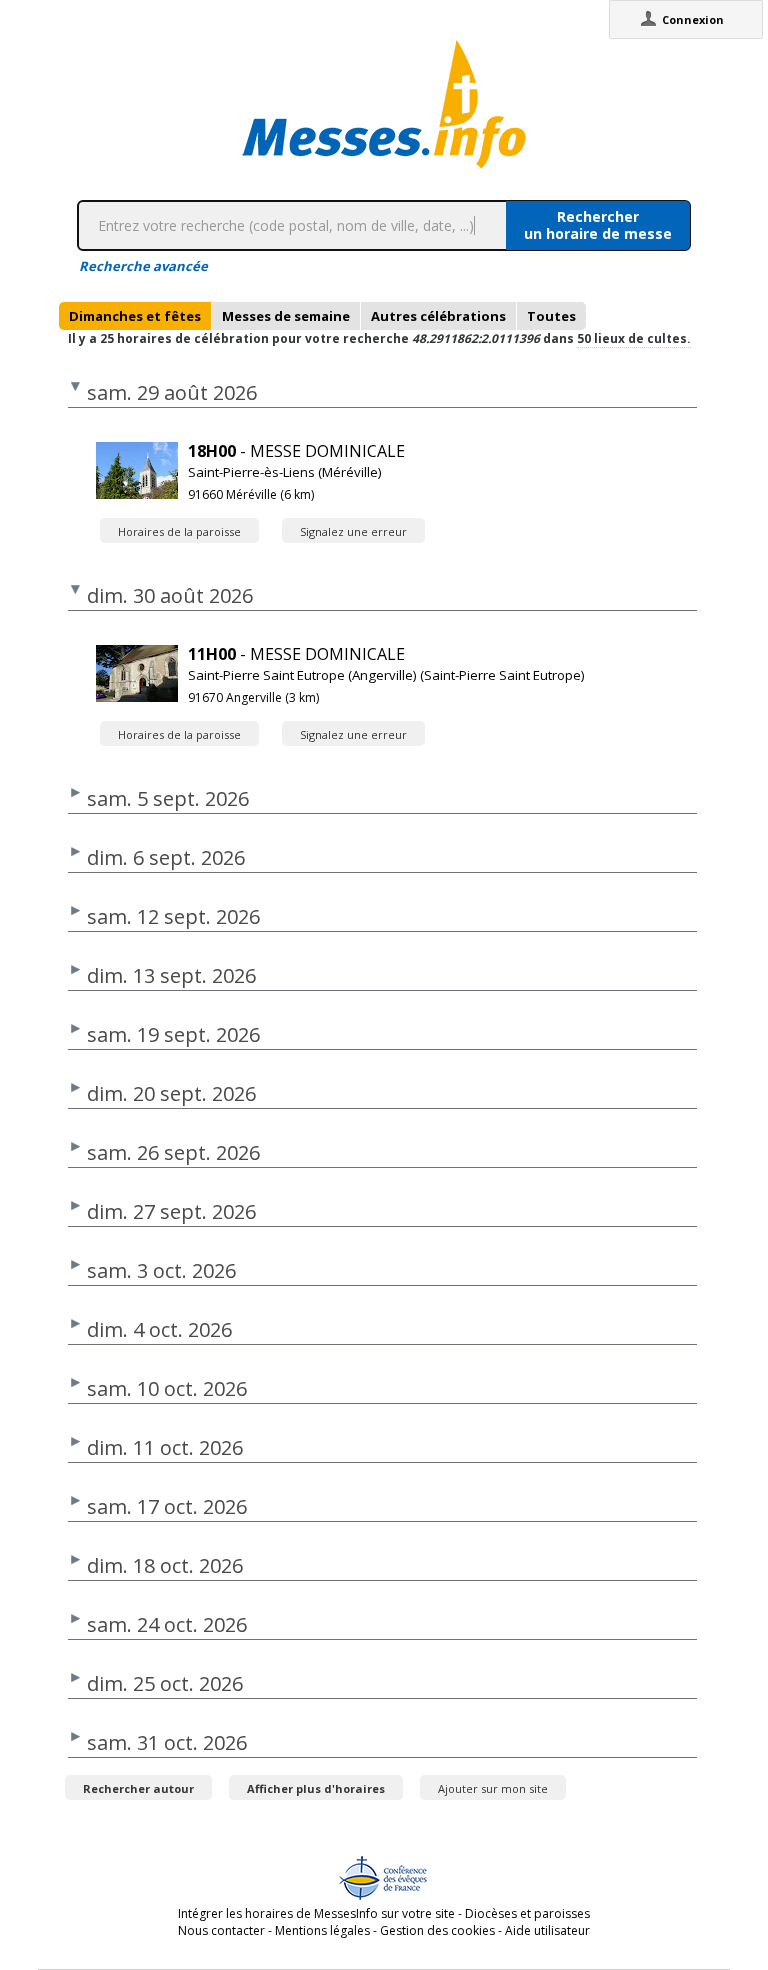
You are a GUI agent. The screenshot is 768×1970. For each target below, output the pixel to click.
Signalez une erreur (353, 531)
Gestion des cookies (437, 1930)
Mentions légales (322, 1930)
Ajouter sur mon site (493, 1788)
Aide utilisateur (547, 1930)
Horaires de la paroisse (179, 531)
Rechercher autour (138, 1788)
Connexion (693, 19)
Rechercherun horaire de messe (598, 225)
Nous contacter (221, 1930)
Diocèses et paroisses (527, 1913)
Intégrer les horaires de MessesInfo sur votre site (316, 1913)
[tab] (135, 316)
